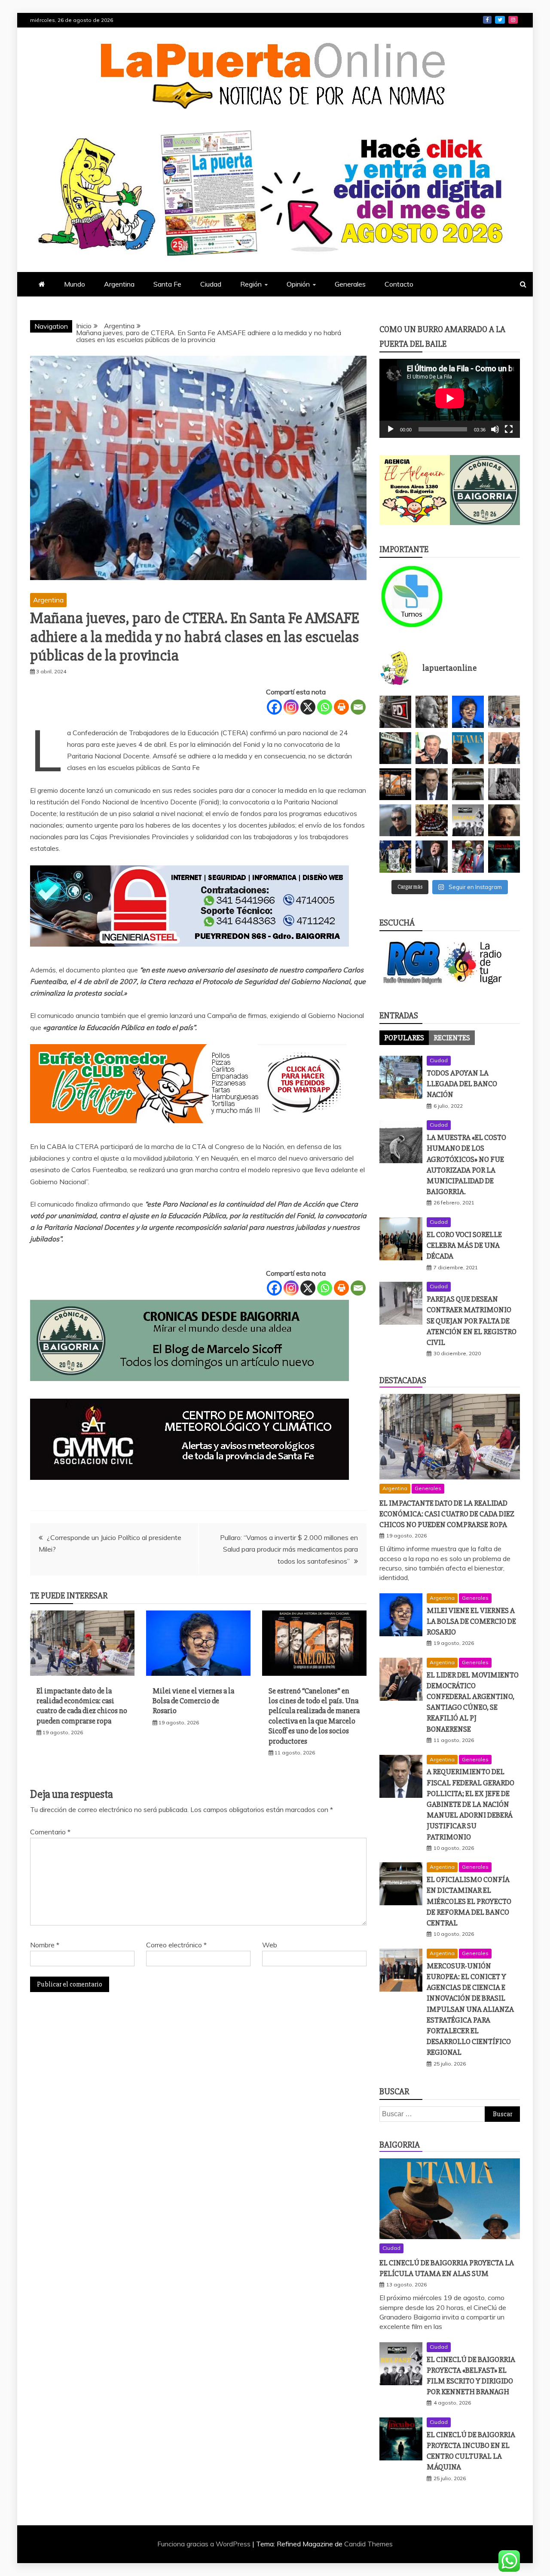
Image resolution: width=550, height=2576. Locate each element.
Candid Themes (368, 2544)
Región (251, 284)
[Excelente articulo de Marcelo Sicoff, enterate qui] (504, 784)
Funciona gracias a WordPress (205, 2544)
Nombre (45, 1945)
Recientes (452, 1038)
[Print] (341, 707)
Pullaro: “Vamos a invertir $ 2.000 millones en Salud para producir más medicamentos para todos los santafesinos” (289, 1549)
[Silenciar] (495, 429)
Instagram (513, 20)
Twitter (500, 20)
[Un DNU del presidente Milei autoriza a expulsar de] (431, 856)
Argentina (119, 284)
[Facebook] (274, 707)
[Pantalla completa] (509, 429)
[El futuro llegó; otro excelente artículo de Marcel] (395, 748)
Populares (404, 1038)
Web (270, 1945)
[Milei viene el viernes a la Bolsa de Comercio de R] (468, 712)
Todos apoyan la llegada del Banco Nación (462, 1084)
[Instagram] (291, 707)
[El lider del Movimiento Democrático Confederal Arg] (504, 748)
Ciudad (211, 284)
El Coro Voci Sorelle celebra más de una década (464, 1245)
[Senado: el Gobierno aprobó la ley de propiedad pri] (431, 820)
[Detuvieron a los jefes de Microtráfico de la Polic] (395, 712)
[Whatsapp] (325, 707)
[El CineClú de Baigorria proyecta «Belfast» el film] (468, 820)
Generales (350, 284)
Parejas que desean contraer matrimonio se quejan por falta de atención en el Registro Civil (472, 1321)
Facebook (487, 20)
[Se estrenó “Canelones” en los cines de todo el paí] (395, 784)
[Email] (358, 707)
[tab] (404, 1038)
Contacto (399, 284)
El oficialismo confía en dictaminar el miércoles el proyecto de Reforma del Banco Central (469, 1901)
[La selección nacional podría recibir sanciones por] (395, 856)
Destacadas (403, 1380)
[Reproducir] (391, 429)
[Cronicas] (485, 490)
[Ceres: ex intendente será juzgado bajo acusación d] (431, 748)
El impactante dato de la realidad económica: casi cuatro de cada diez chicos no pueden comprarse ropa (82, 1706)
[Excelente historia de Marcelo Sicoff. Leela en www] (431, 712)
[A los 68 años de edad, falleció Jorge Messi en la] (395, 820)
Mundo (75, 284)
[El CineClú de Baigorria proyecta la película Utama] (468, 748)
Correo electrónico (176, 1945)
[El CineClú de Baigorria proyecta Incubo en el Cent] (504, 856)
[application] (450, 398)
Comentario (50, 1832)
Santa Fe (167, 284)
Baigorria (400, 2145)
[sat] (189, 1488)
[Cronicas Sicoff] (189, 1389)
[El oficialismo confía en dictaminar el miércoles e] (468, 784)
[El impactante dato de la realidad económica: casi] (504, 712)
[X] (308, 707)
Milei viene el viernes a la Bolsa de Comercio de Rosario (193, 1701)
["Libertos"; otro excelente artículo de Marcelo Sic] (468, 856)
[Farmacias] (415, 596)
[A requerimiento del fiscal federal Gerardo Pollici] (431, 784)
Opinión (298, 284)
